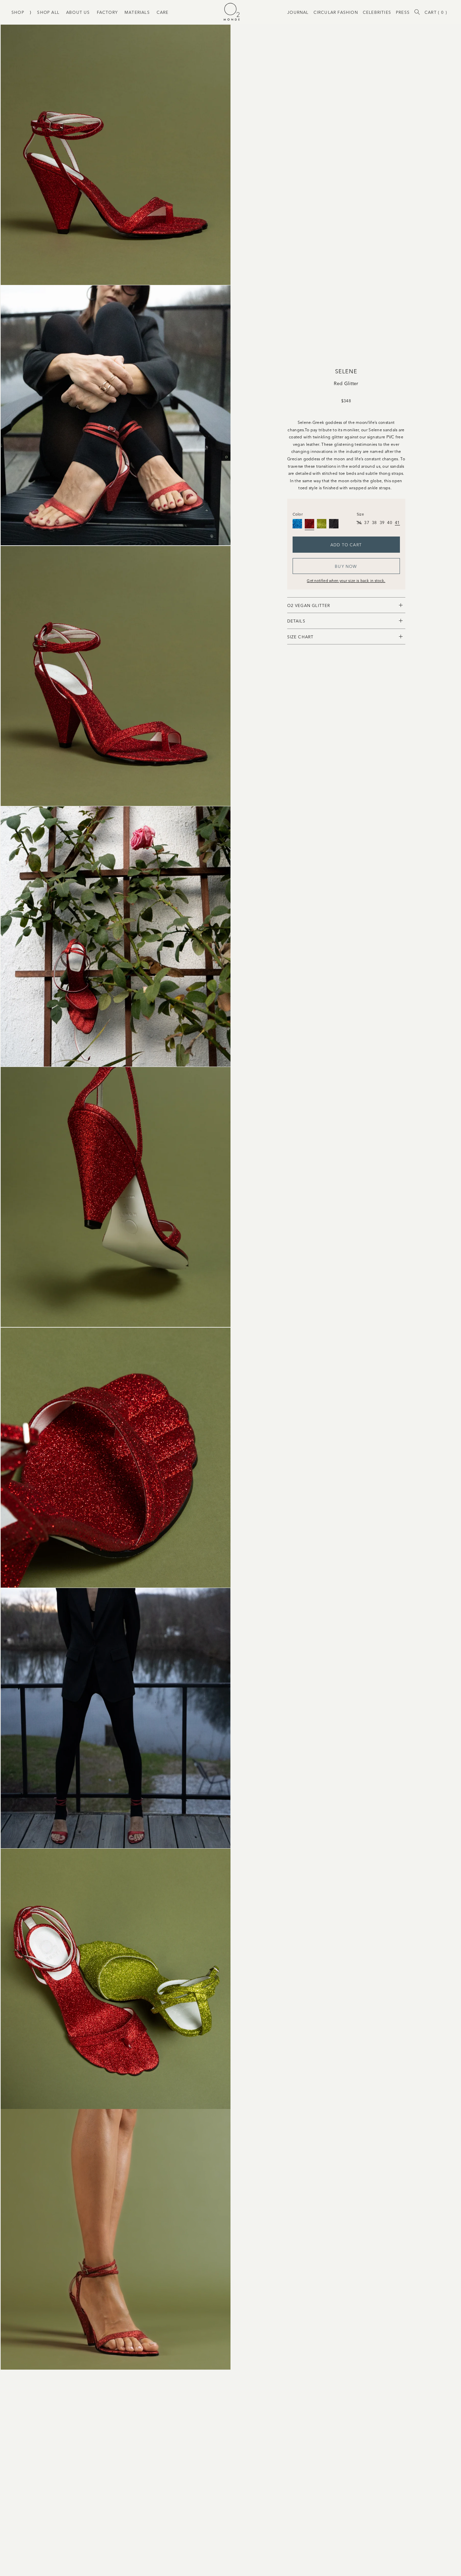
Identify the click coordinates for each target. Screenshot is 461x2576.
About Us (78, 12)
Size (360, 514)
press (403, 12)
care (163, 12)
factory (107, 12)
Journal (298, 12)
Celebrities (377, 12)
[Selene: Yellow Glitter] (322, 524)
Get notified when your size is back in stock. (346, 580)
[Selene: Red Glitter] (309, 524)
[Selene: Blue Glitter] (297, 524)
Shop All (48, 12)
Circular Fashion (336, 12)
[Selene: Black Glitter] (334, 524)
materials (137, 12)
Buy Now (346, 566)
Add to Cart (346, 544)
